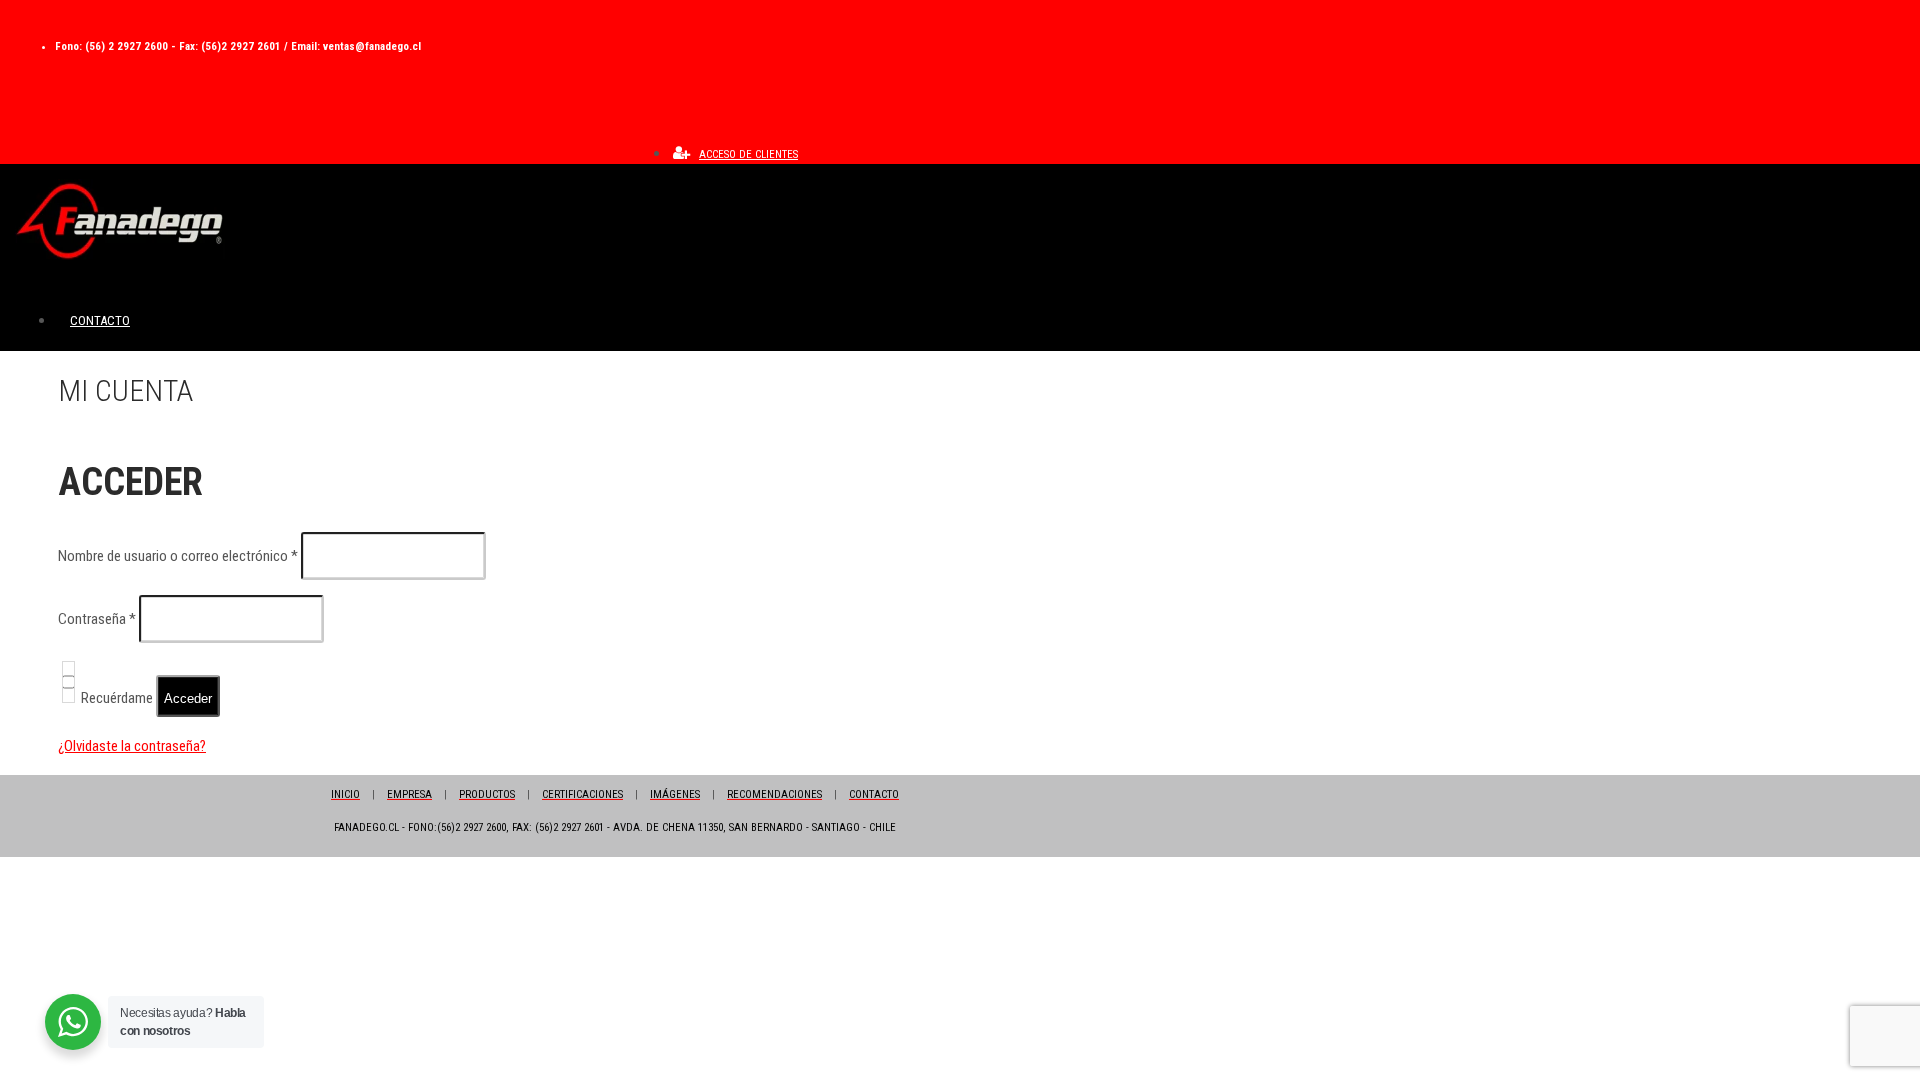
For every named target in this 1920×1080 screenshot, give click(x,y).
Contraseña (97, 619)
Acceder (188, 698)
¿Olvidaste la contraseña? (132, 746)
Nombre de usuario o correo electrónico (178, 556)
